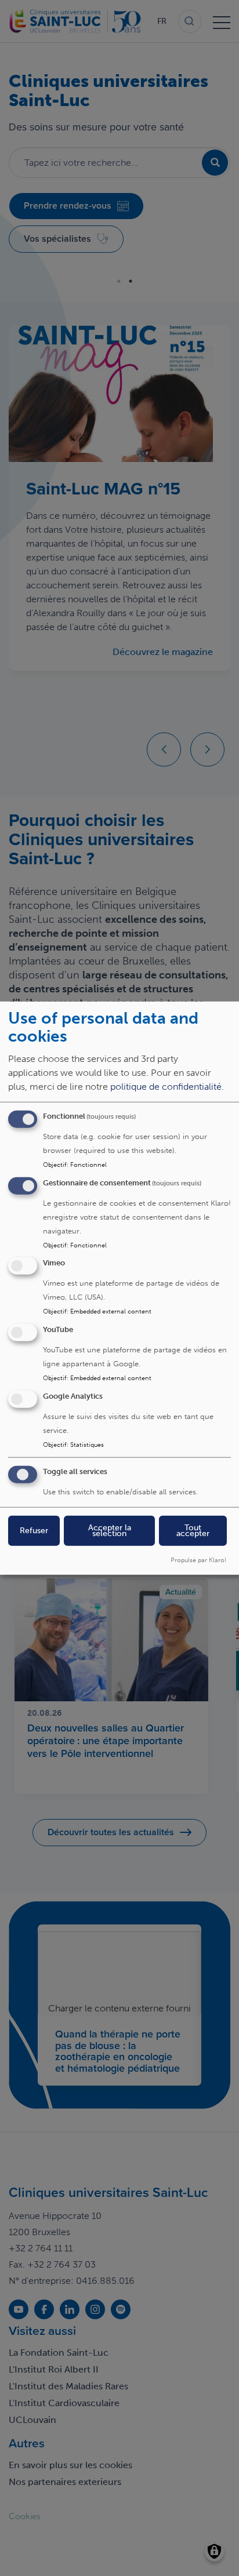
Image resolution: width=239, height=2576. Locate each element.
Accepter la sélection (110, 1530)
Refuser (34, 1530)
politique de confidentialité (166, 1086)
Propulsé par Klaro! (198, 1559)
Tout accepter (193, 1530)
